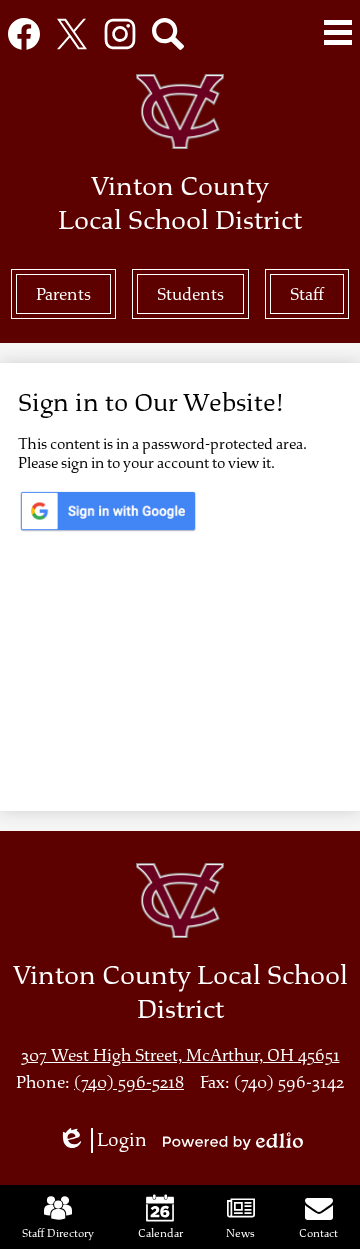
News (240, 1233)
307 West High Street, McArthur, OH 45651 (180, 1055)
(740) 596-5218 (129, 1082)
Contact (318, 1233)
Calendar (160, 1233)
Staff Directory (58, 1233)
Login (109, 1140)
